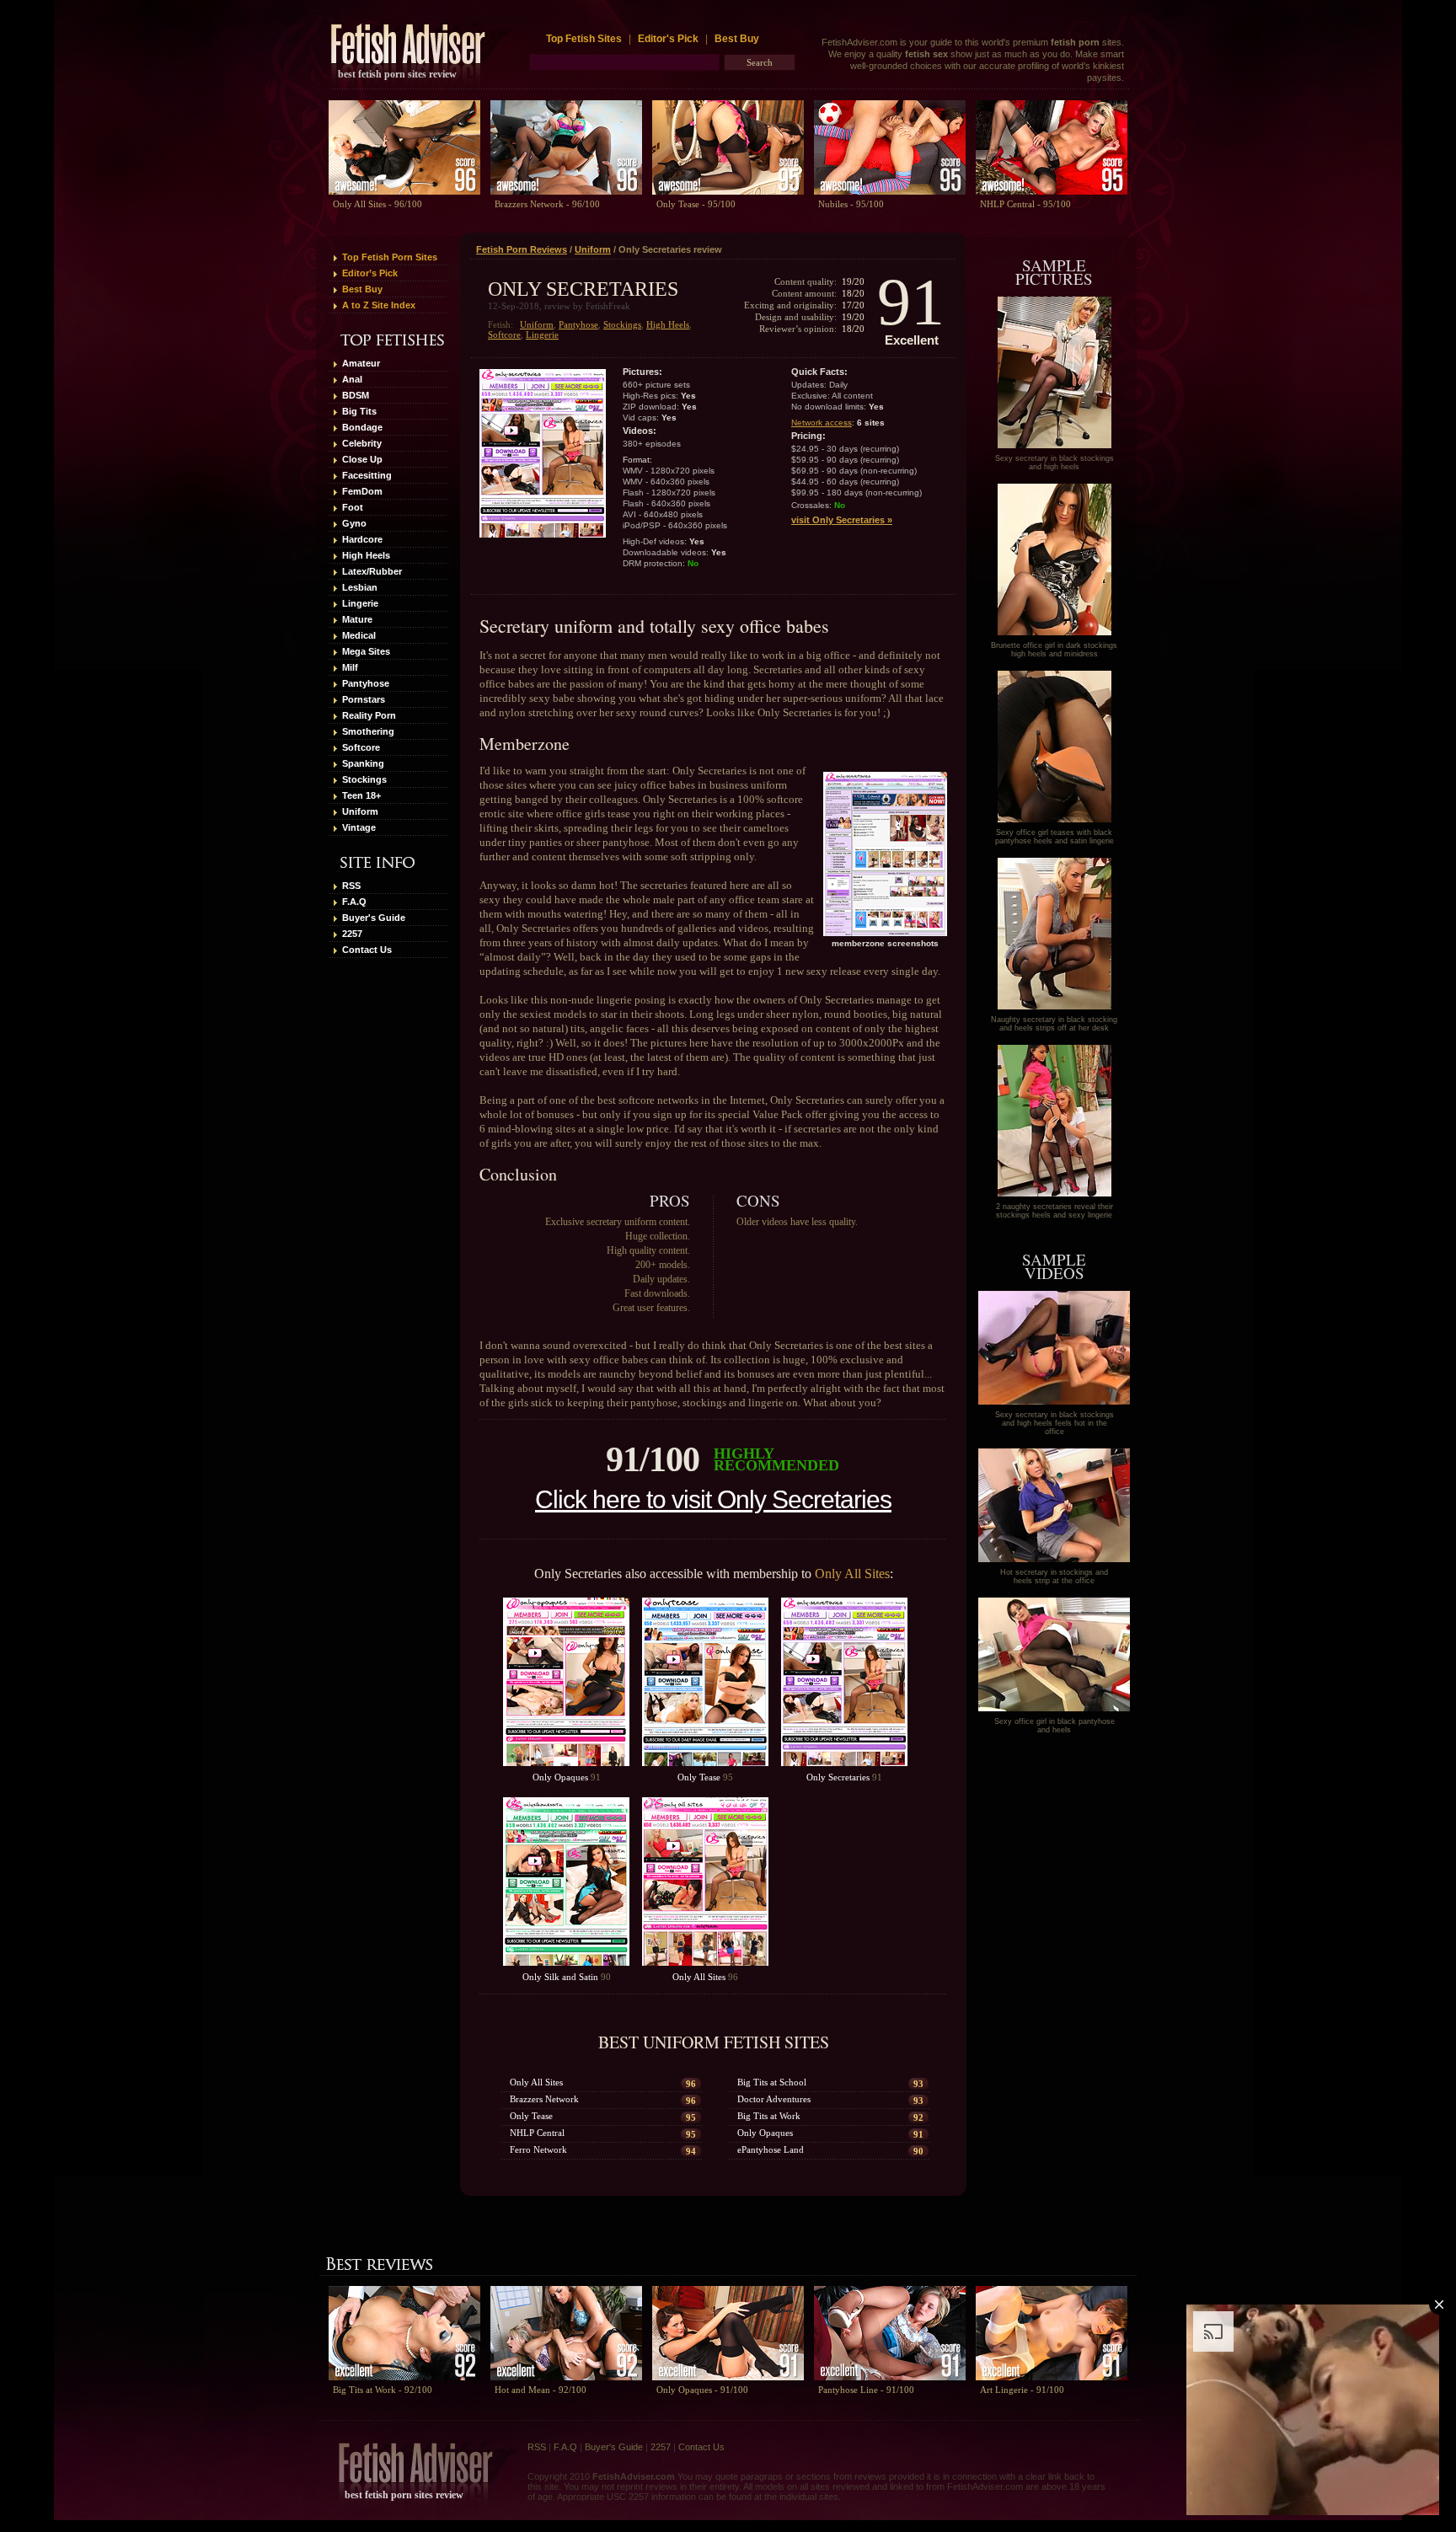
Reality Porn (369, 715)
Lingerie (360, 603)
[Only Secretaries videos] (1054, 1401)
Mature (357, 619)
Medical (359, 635)
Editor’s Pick (370, 273)
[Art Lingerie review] (1052, 2333)
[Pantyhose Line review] (890, 2333)
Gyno (354, 523)
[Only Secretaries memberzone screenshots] (885, 854)
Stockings (364, 779)
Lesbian (360, 587)
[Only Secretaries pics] (1055, 445)
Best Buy (737, 39)
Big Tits (359, 411)
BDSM (356, 395)
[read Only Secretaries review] (844, 1682)
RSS (351, 886)
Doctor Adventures (774, 2099)
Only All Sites (852, 1574)
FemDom (362, 491)
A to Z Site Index (379, 305)
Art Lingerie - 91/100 (1022, 2390)
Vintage (359, 827)
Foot (353, 507)
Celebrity (362, 443)
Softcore (361, 747)
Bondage (362, 427)
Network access (822, 423)
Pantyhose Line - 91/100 (866, 2390)
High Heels (366, 555)
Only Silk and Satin (560, 1977)
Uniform (360, 811)
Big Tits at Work (769, 2116)
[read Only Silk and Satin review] (566, 1882)
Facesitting (367, 475)
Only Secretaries (838, 1777)
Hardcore (362, 539)
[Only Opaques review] (728, 2333)
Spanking (363, 763)
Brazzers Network (544, 2099)
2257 (352, 934)
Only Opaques (560, 1777)
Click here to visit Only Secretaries (713, 1499)
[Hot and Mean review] (566, 2333)
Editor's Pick (668, 39)
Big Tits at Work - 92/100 (383, 2390)
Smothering (368, 731)
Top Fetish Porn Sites (390, 257)
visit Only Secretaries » (842, 520)
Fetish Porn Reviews (522, 249)
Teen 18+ (361, 795)
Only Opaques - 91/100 (702, 2390)
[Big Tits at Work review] (404, 2333)
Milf (350, 667)
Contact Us (367, 950)
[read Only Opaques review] (566, 1682)
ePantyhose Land (771, 2149)
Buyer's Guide (374, 918)
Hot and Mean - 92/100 (541, 2390)
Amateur (361, 363)
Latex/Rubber (372, 571)
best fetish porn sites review (397, 74)
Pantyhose (366, 683)
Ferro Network (538, 2149)
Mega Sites (366, 651)
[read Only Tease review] (705, 1682)
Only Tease (699, 1777)
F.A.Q (354, 902)
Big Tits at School (772, 2082)
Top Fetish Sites (585, 39)
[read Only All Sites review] (705, 1882)
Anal (352, 379)
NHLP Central (537, 2133)
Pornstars (364, 699)
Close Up (362, 459)
